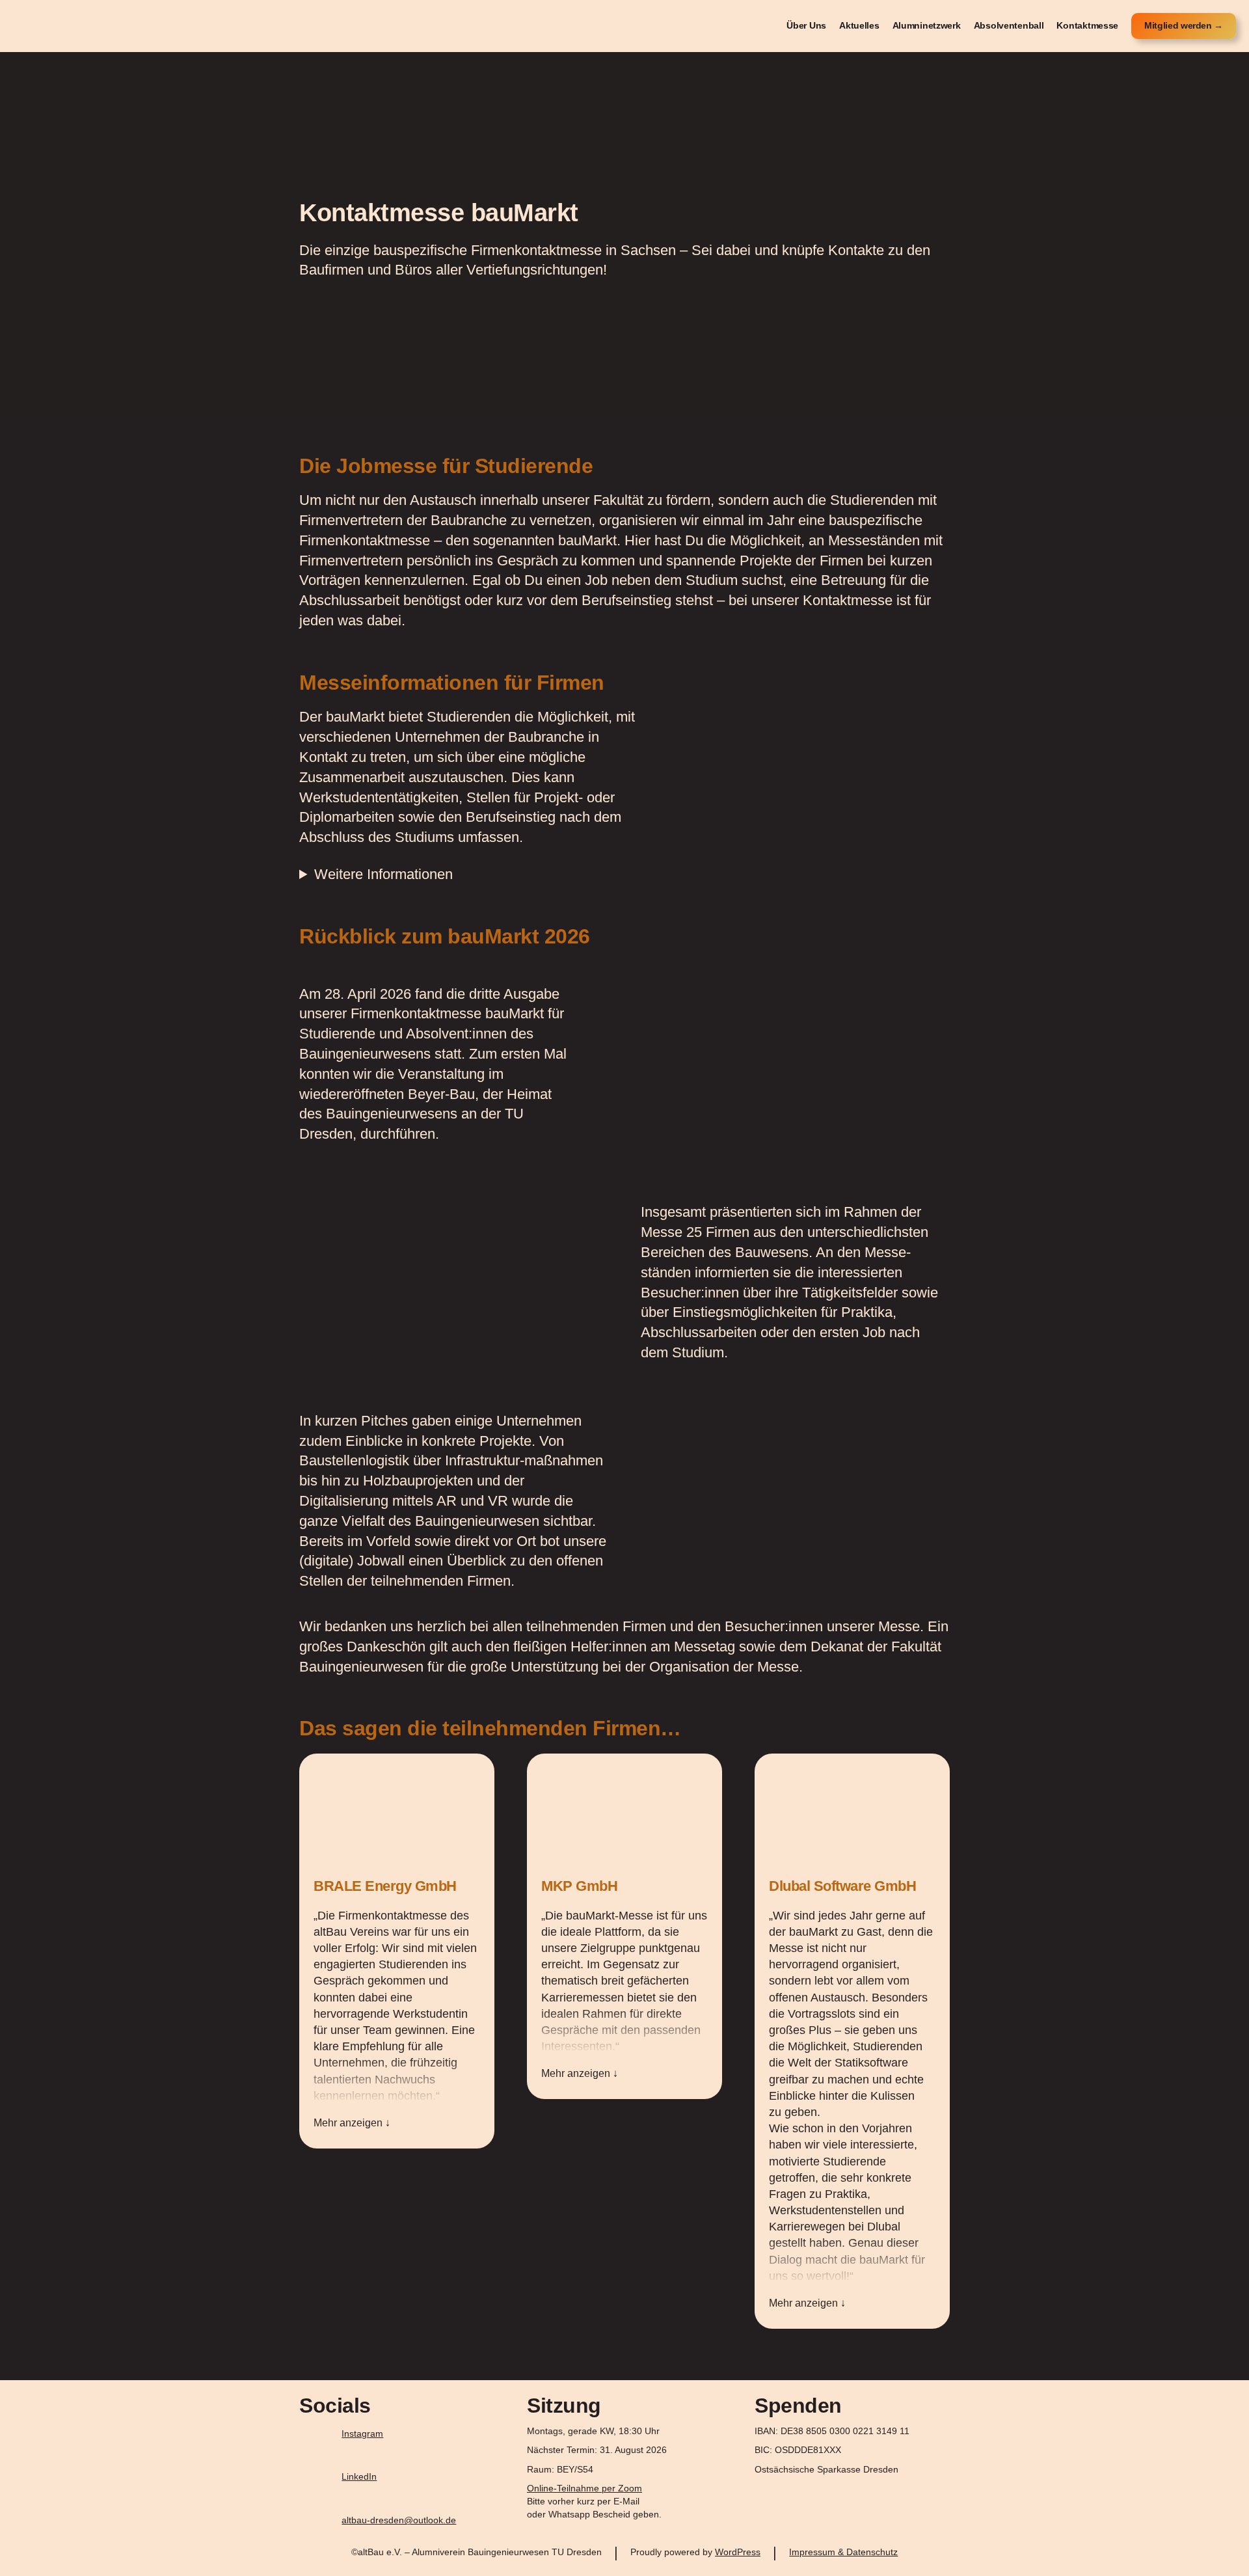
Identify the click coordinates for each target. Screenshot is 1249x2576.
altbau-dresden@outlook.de (399, 2520)
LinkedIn (359, 2476)
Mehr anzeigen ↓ (352, 2123)
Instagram (362, 2434)
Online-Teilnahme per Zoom (584, 2488)
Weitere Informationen (383, 874)
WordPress (738, 2552)
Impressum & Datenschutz (843, 2552)
